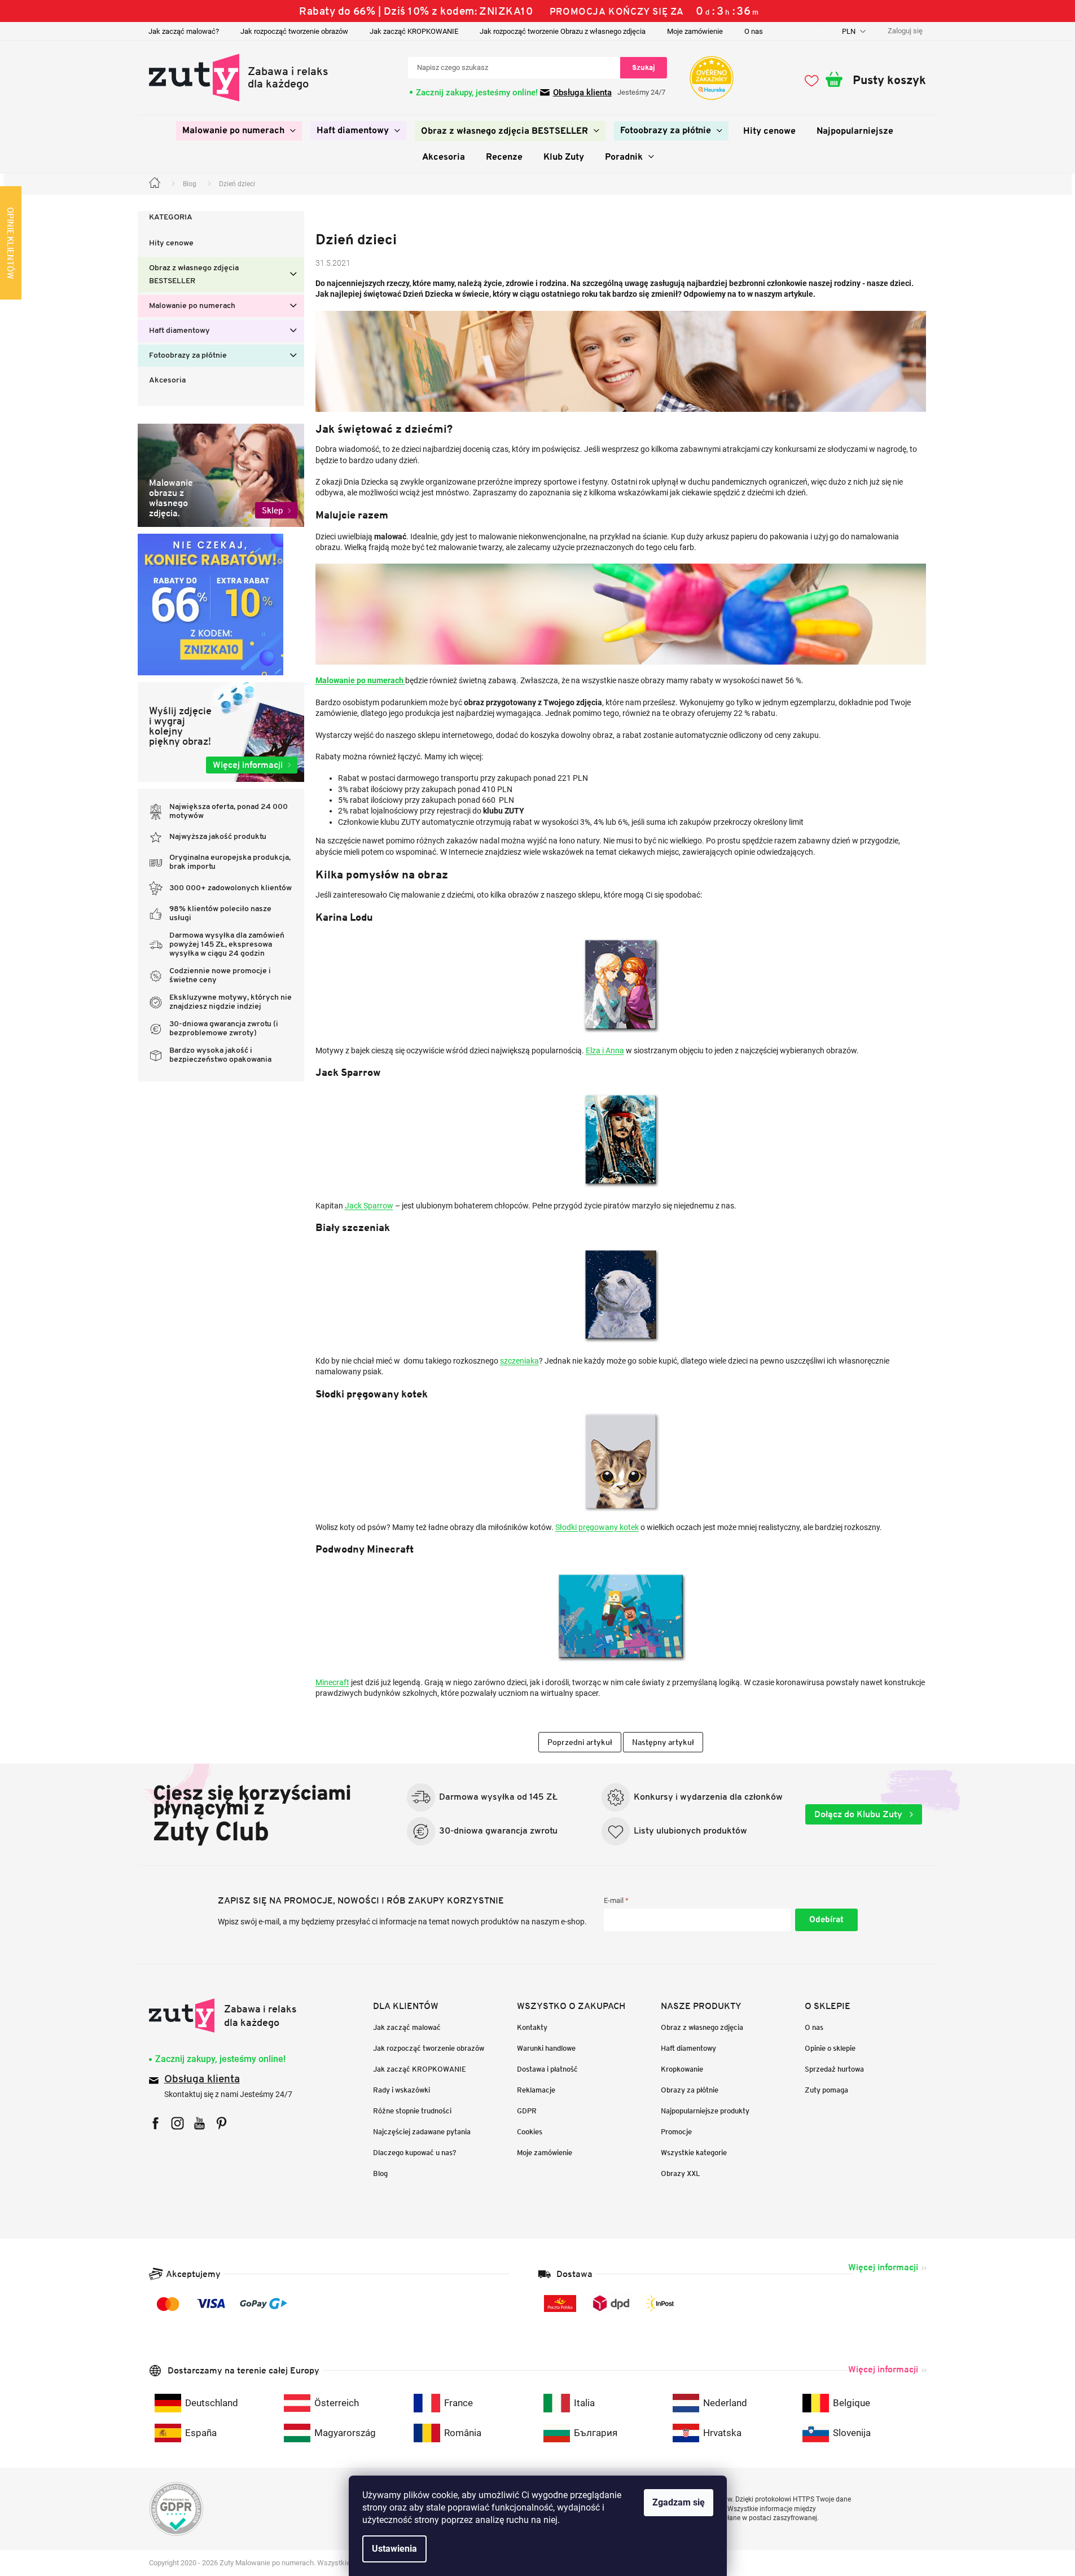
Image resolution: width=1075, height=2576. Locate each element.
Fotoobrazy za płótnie (188, 356)
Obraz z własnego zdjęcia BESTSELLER (194, 275)
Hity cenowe (171, 243)
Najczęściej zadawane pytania (422, 2132)
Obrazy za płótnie (690, 2090)
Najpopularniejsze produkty (705, 2111)
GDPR (527, 2111)
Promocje (676, 2132)
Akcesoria (167, 381)
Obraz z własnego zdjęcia (702, 2027)
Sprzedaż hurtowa (834, 2069)
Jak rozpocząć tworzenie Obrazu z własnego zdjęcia (563, 31)
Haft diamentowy (179, 331)
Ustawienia (394, 2549)
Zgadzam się (679, 2502)
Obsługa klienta (582, 93)
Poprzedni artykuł (580, 1742)
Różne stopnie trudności (412, 2111)
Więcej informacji (883, 2267)
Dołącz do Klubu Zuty (859, 1814)
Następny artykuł (663, 1742)
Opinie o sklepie (830, 2048)
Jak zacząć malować (407, 2027)
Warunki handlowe (546, 2048)
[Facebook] (155, 2123)
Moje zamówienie (695, 31)
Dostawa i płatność (547, 2069)
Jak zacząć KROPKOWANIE (414, 31)
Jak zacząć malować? (184, 31)
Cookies (530, 2132)
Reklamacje (536, 2090)
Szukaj (644, 67)
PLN (850, 31)
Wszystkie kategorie (694, 2153)
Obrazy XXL (681, 2173)
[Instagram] (177, 2123)
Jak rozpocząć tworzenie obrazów (294, 31)
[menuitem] (239, 131)
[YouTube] (199, 2123)
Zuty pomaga (826, 2090)
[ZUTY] (223, 2015)
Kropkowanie (682, 2069)
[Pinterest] (221, 2123)
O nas (754, 31)
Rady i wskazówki (402, 2090)
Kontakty (532, 2027)
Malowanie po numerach (192, 306)
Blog (380, 2173)
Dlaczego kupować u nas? (415, 2153)
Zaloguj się (826, 1920)
